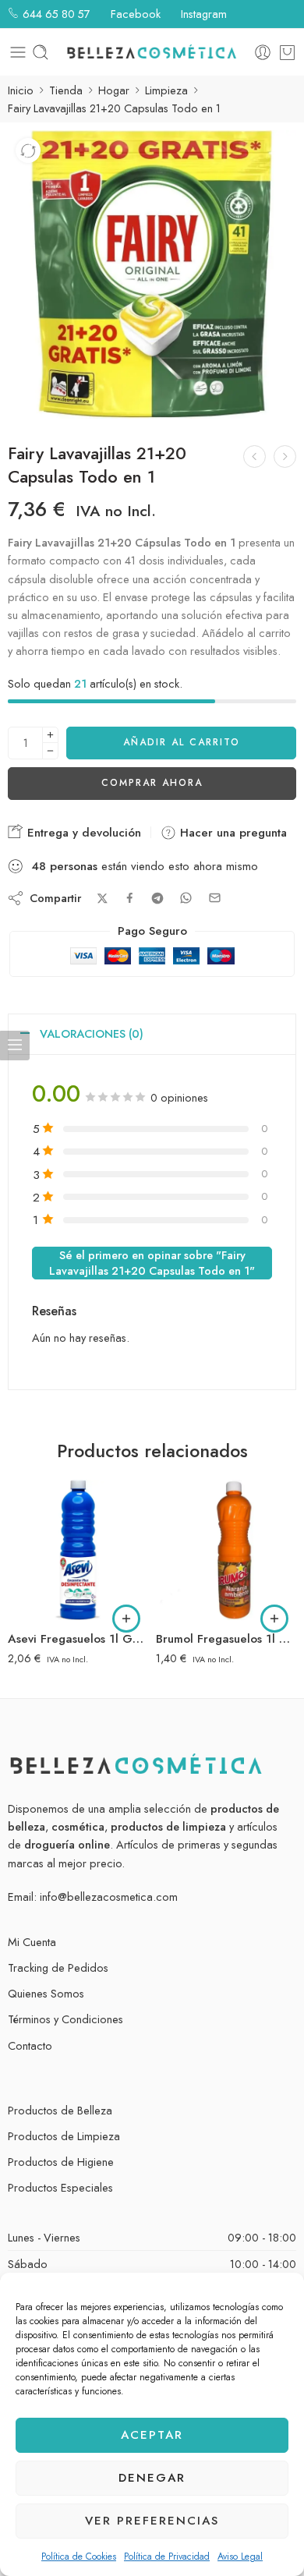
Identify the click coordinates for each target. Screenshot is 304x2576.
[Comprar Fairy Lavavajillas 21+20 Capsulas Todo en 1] (152, 274)
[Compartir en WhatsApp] (186, 898)
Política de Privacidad (167, 2557)
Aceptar (152, 2435)
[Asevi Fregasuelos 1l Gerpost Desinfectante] (78, 1550)
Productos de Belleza (60, 2110)
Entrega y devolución (82, 833)
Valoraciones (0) (92, 1033)
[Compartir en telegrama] (157, 898)
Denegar (152, 2478)
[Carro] (287, 52)
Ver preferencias (152, 2521)
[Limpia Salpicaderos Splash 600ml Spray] (255, 456)
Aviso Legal (240, 2557)
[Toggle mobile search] (41, 52)
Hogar (114, 90)
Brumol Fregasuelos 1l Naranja (226, 1639)
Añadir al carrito (182, 742)
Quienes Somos (46, 1993)
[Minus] (50, 751)
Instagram (202, 14)
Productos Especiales (60, 2187)
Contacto (30, 2045)
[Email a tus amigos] (215, 898)
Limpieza (166, 90)
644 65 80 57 (55, 14)
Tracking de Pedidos (58, 1967)
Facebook (134, 14)
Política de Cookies (79, 2557)
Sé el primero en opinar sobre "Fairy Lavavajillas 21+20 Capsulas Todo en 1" (152, 1263)
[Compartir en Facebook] (130, 898)
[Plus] (50, 735)
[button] (126, 1619)
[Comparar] (28, 150)
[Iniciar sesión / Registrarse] (263, 52)
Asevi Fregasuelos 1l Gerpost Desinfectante (78, 1639)
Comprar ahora (152, 783)
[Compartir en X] (103, 899)
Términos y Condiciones (65, 2019)
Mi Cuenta (32, 1942)
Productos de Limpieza (64, 2136)
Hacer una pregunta (232, 833)
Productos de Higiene (61, 2162)
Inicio (21, 90)
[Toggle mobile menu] (18, 52)
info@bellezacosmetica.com (109, 1897)
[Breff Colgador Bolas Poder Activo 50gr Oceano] (285, 456)
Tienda (66, 90)
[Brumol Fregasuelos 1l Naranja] (226, 1550)
